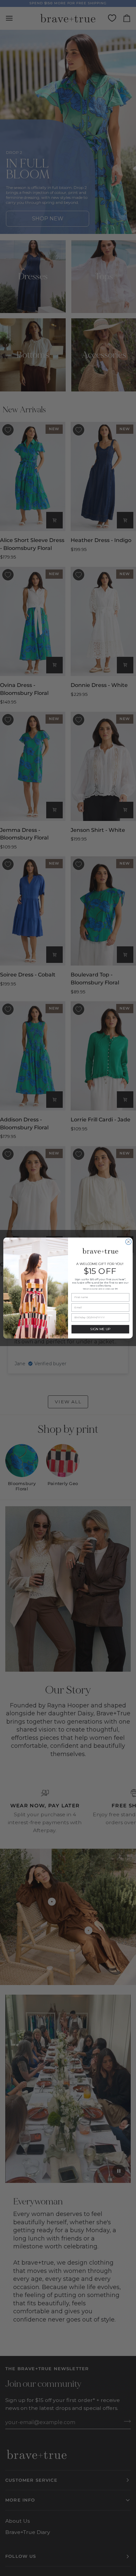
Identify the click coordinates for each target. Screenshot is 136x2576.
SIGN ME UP (100, 1329)
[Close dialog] (128, 1242)
